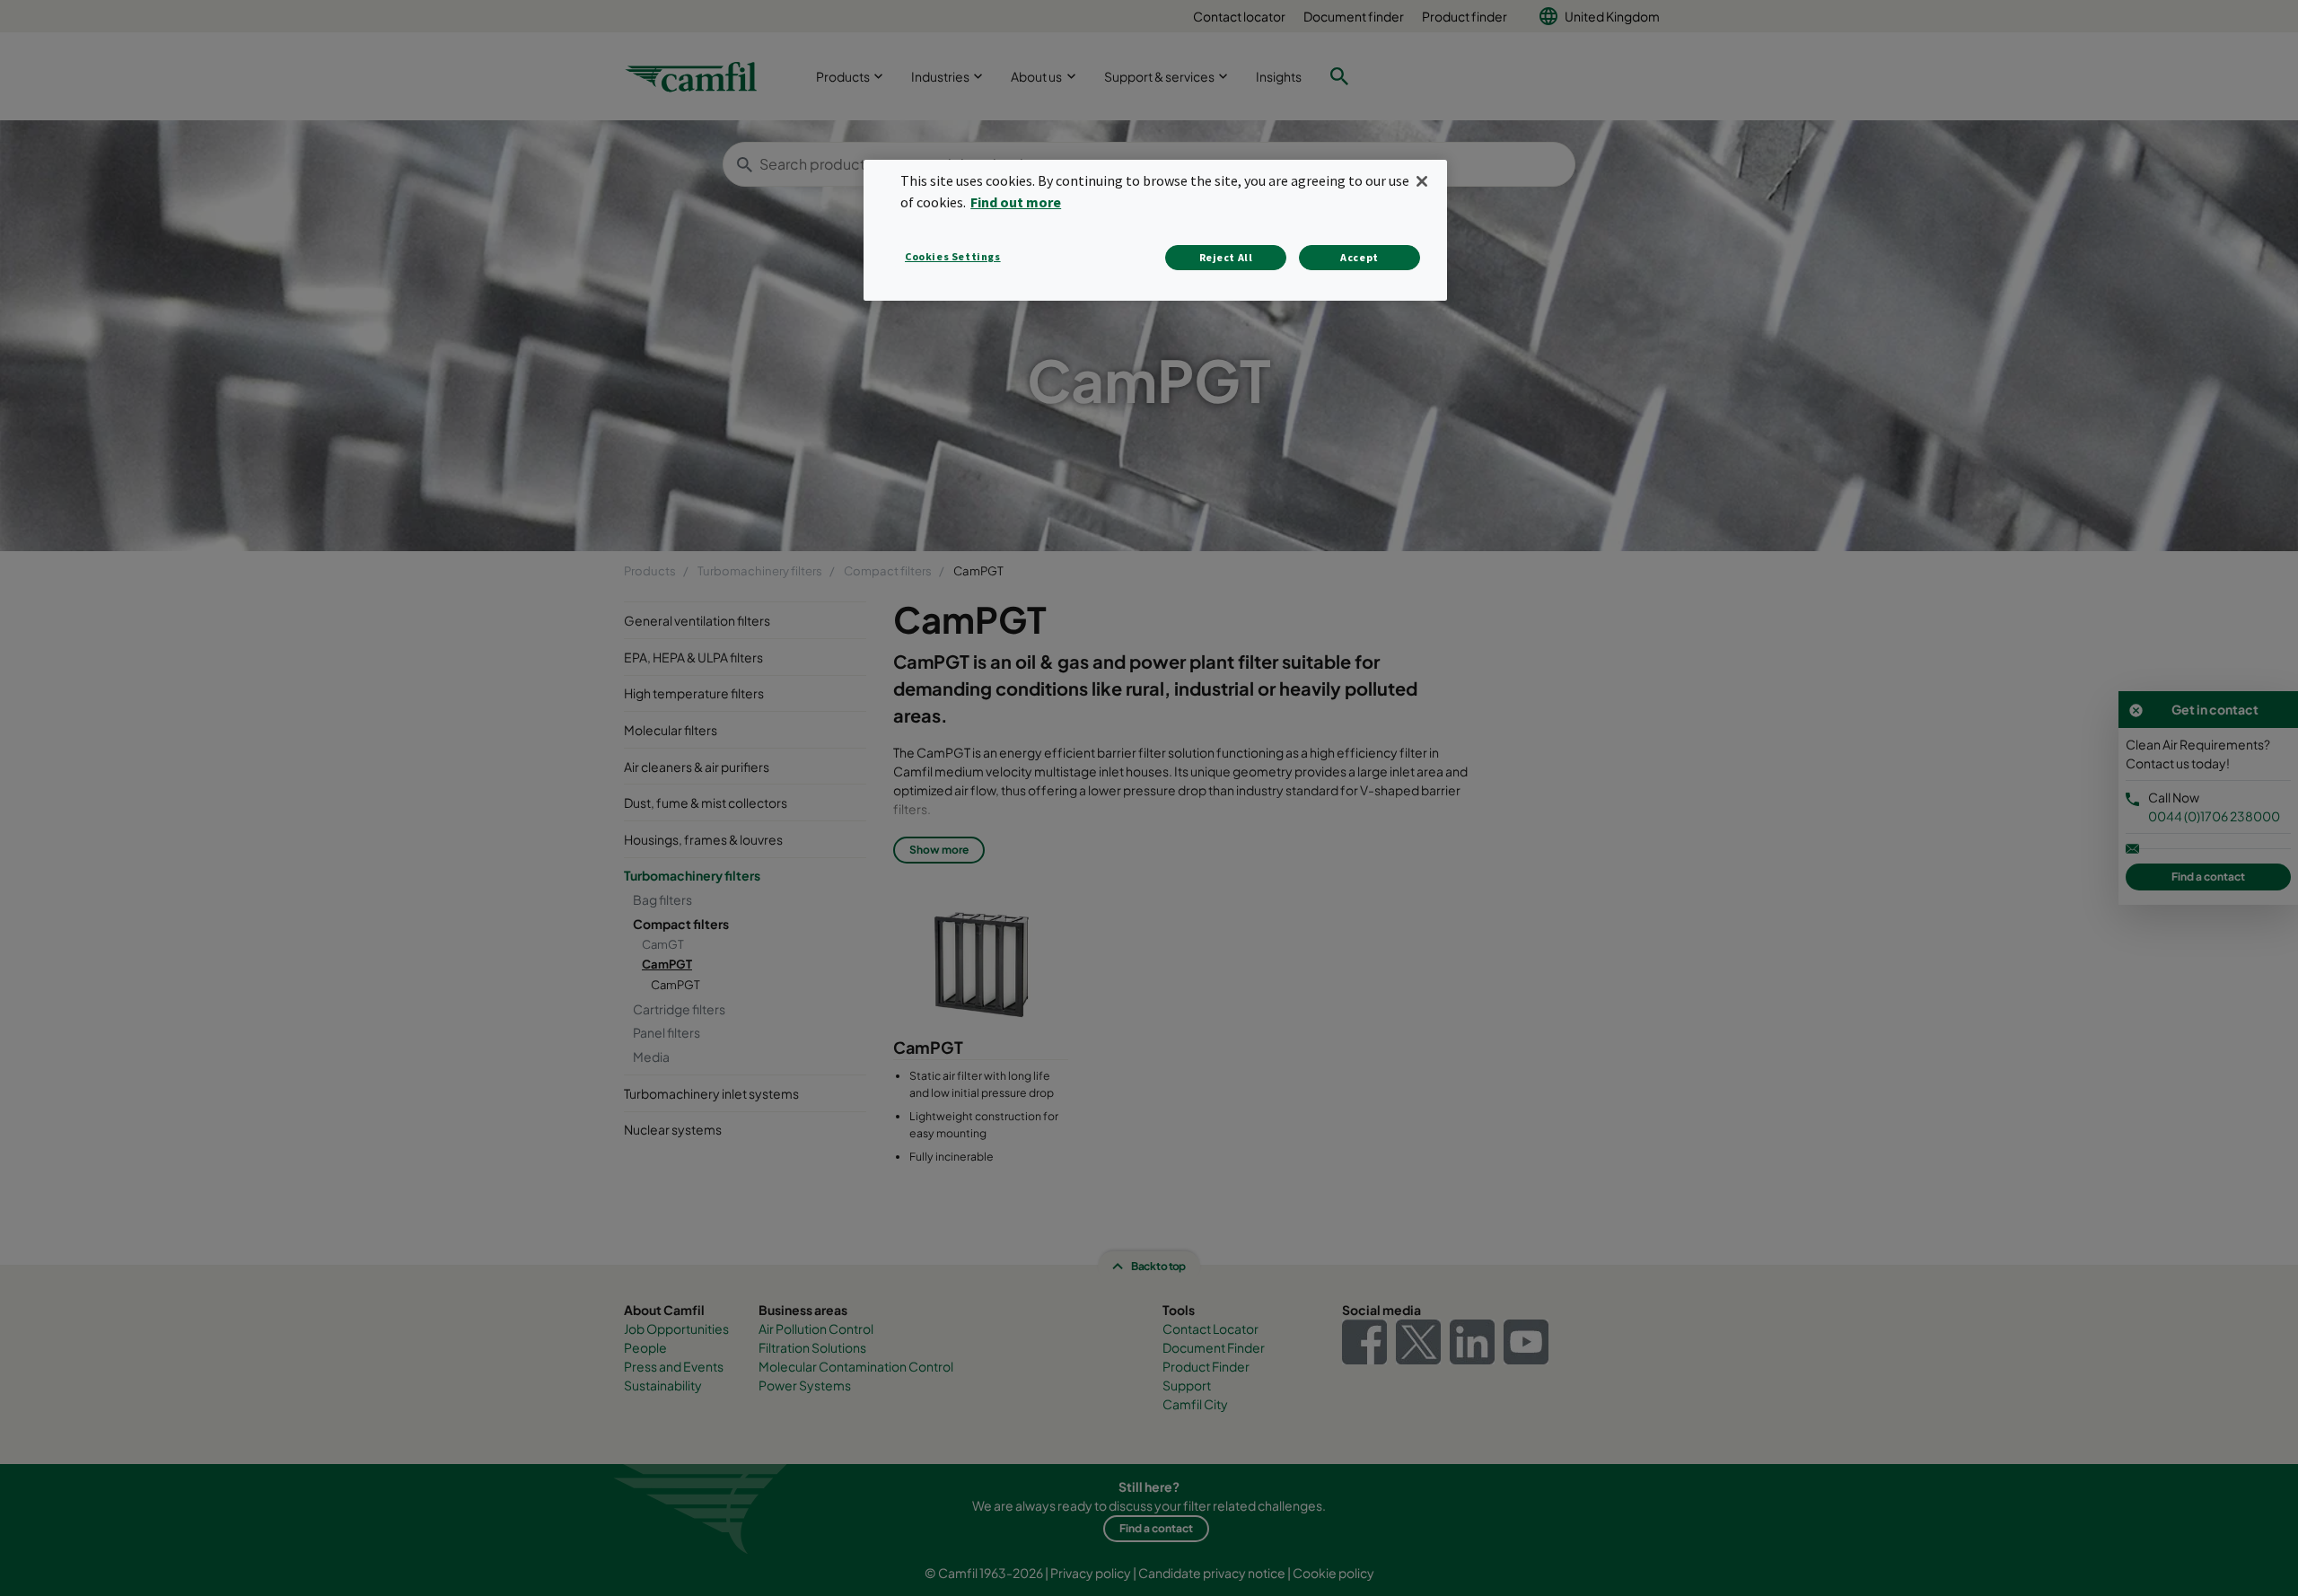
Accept (1360, 257)
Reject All (1226, 257)
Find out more (1016, 202)
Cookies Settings (953, 256)
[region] (1155, 230)
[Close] (1422, 181)
